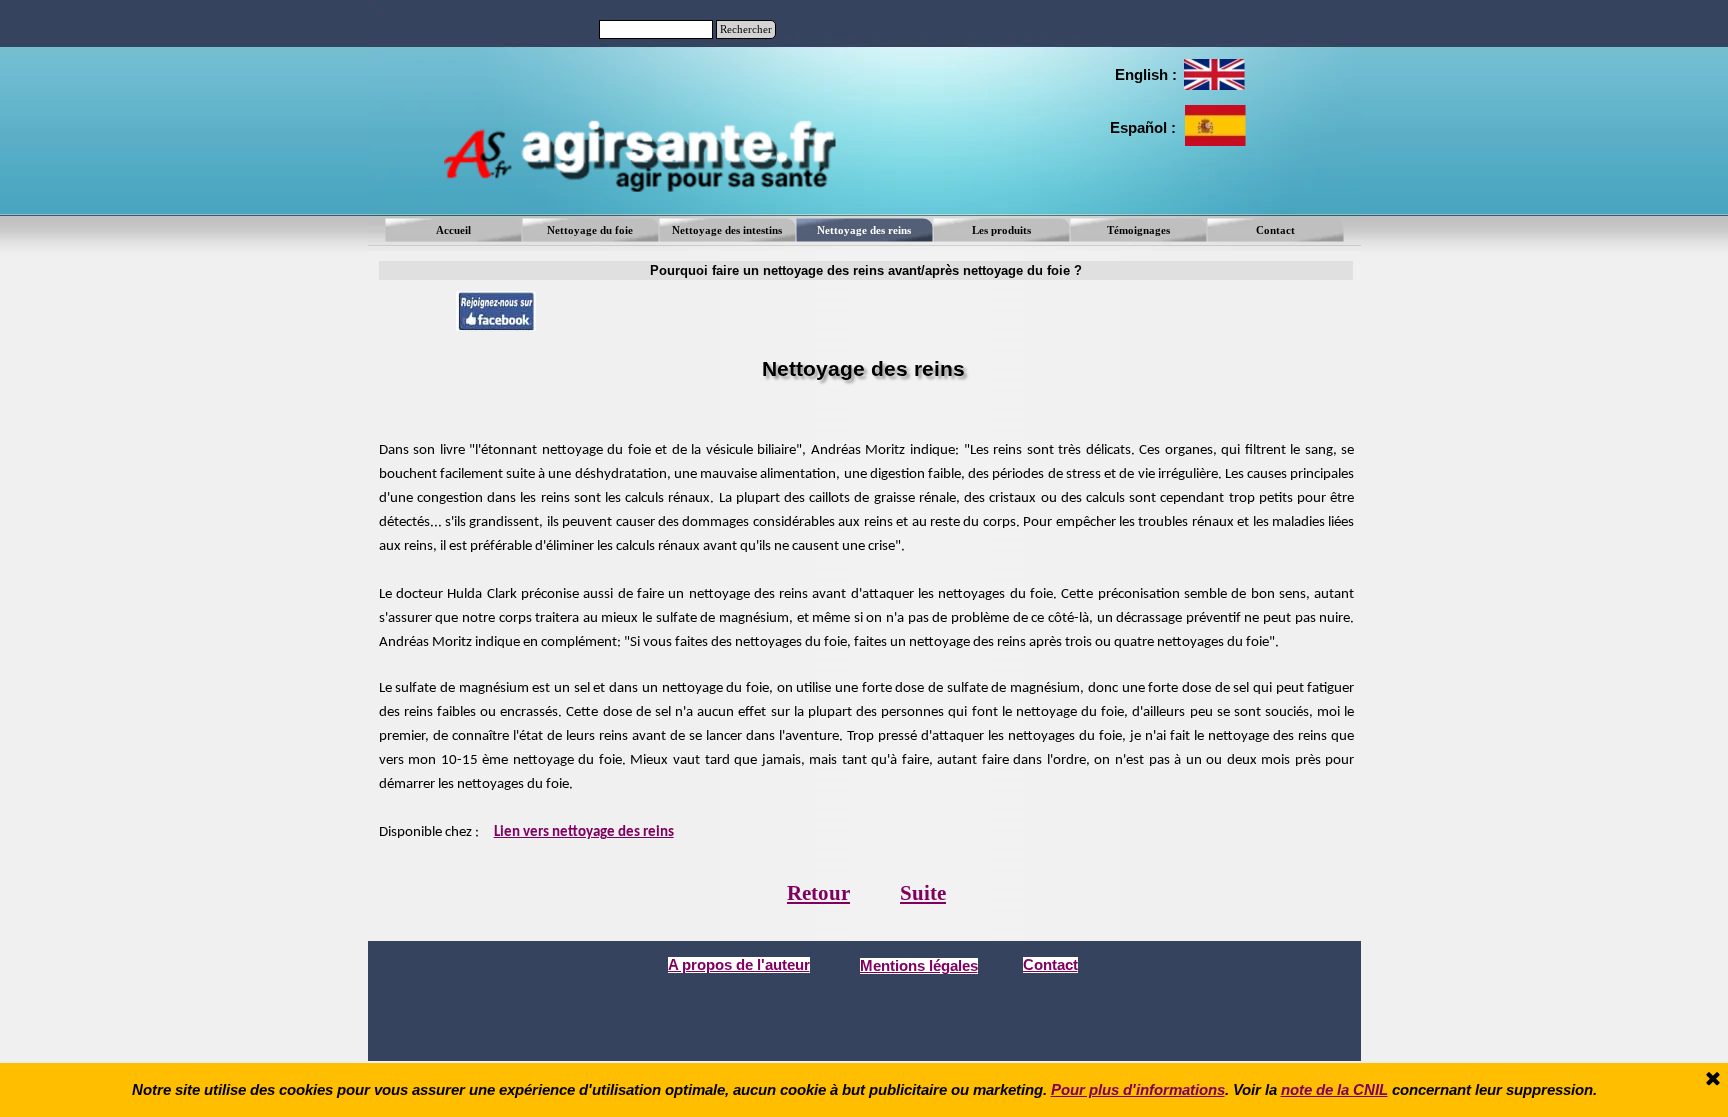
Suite (923, 893)
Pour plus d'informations (1138, 1090)
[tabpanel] (1144, 75)
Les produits (1001, 230)
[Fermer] (1713, 1080)
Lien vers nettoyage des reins (584, 832)
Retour (818, 893)
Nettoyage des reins (864, 230)
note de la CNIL (1334, 1090)
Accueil (453, 230)
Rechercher (746, 29)
